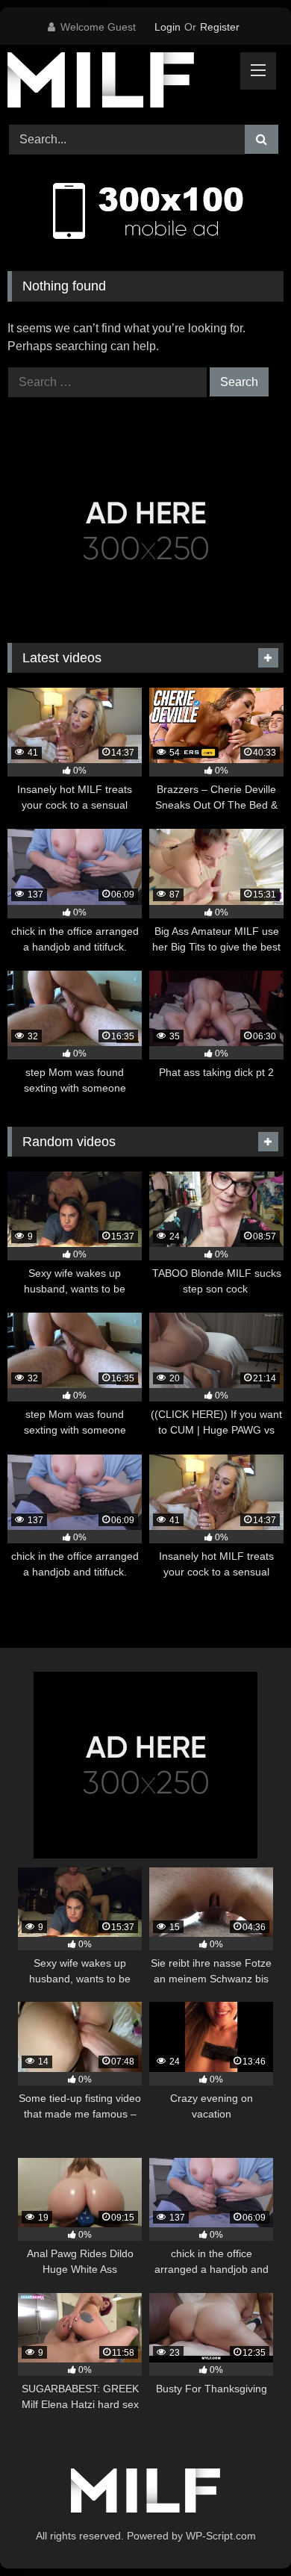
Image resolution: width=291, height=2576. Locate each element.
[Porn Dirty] (119, 83)
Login (168, 27)
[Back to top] (245, 2532)
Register (220, 27)
